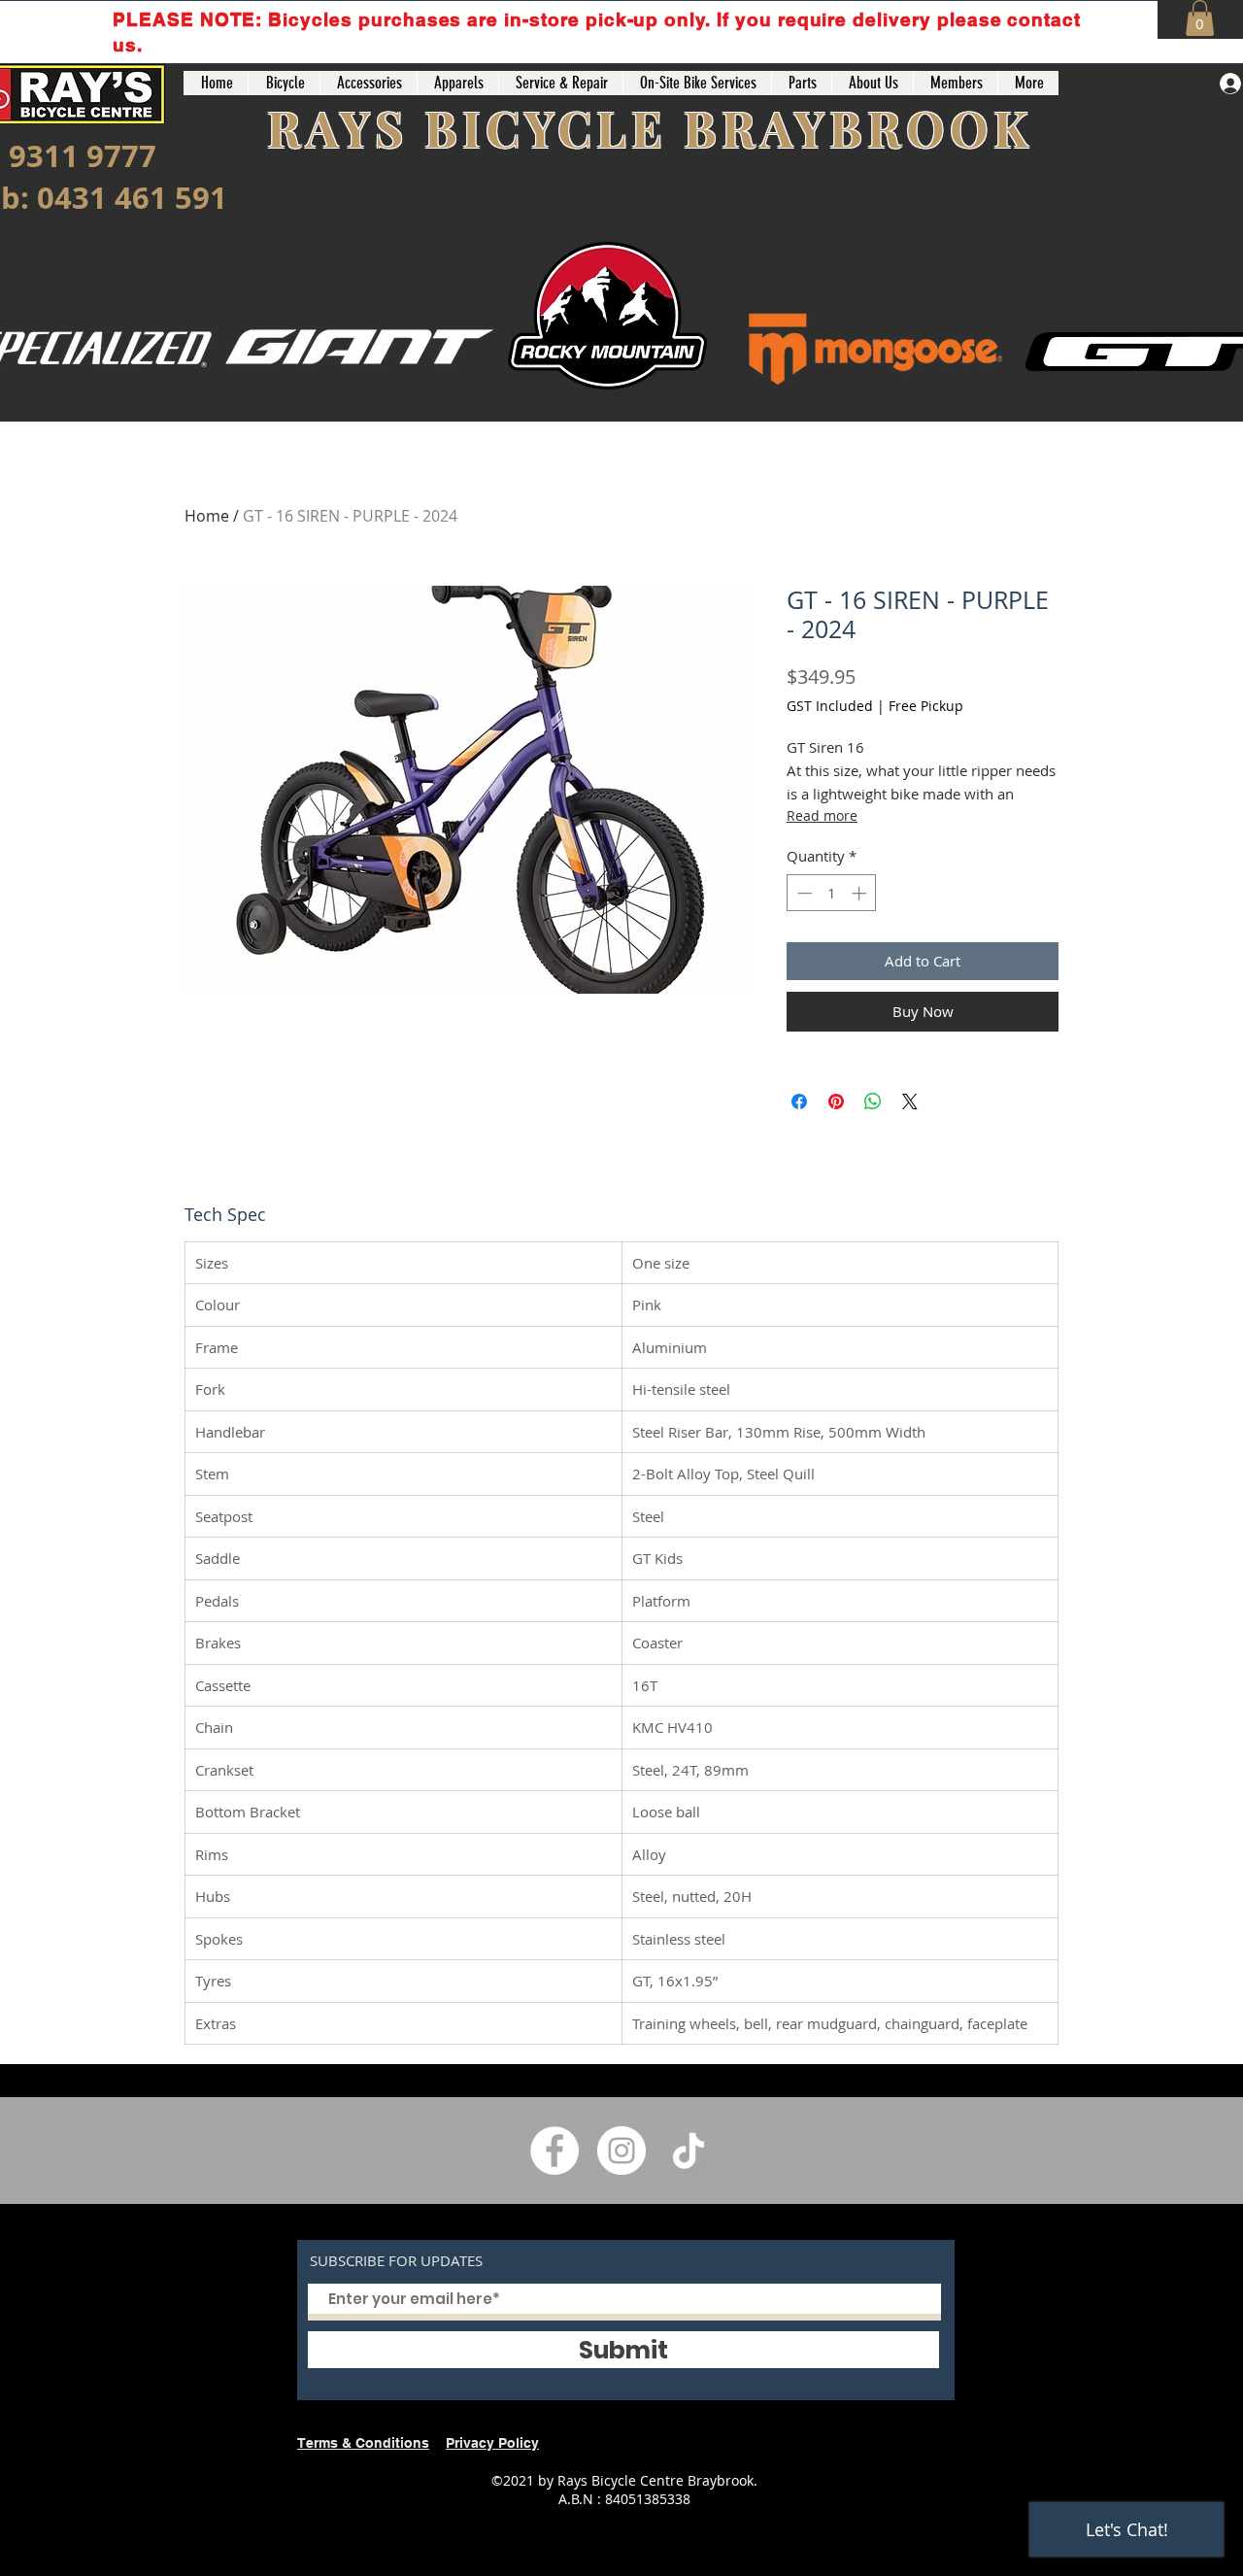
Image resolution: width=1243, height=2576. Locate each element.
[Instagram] (621, 2151)
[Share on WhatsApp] (873, 1102)
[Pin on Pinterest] (836, 1102)
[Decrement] (803, 893)
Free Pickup (926, 706)
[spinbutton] (832, 893)
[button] (1200, 18)
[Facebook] (554, 2151)
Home (207, 516)
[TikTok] (689, 2151)
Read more (822, 815)
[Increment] (861, 893)
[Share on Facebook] (799, 1102)
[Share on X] (910, 1102)
